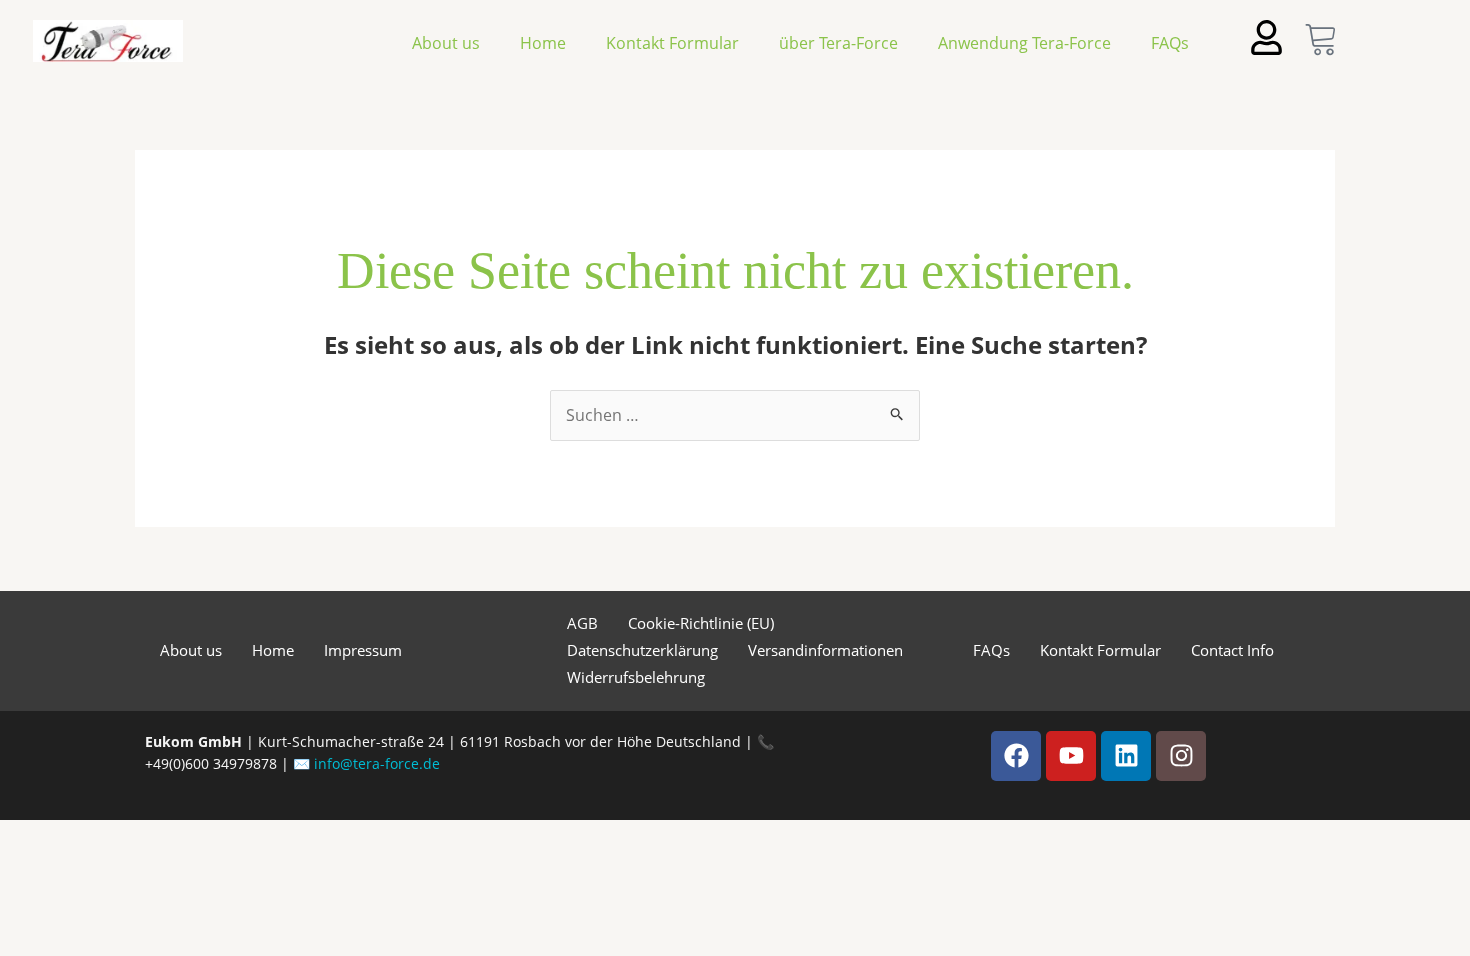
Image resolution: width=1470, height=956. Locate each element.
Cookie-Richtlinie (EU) (701, 623)
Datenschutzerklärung (642, 650)
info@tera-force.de (377, 763)
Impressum (363, 650)
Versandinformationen (825, 650)
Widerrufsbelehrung (636, 677)
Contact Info (1232, 650)
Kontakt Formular (672, 43)
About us (446, 43)
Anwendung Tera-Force (1024, 43)
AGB (582, 623)
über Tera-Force (838, 43)
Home (543, 43)
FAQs (1170, 43)
